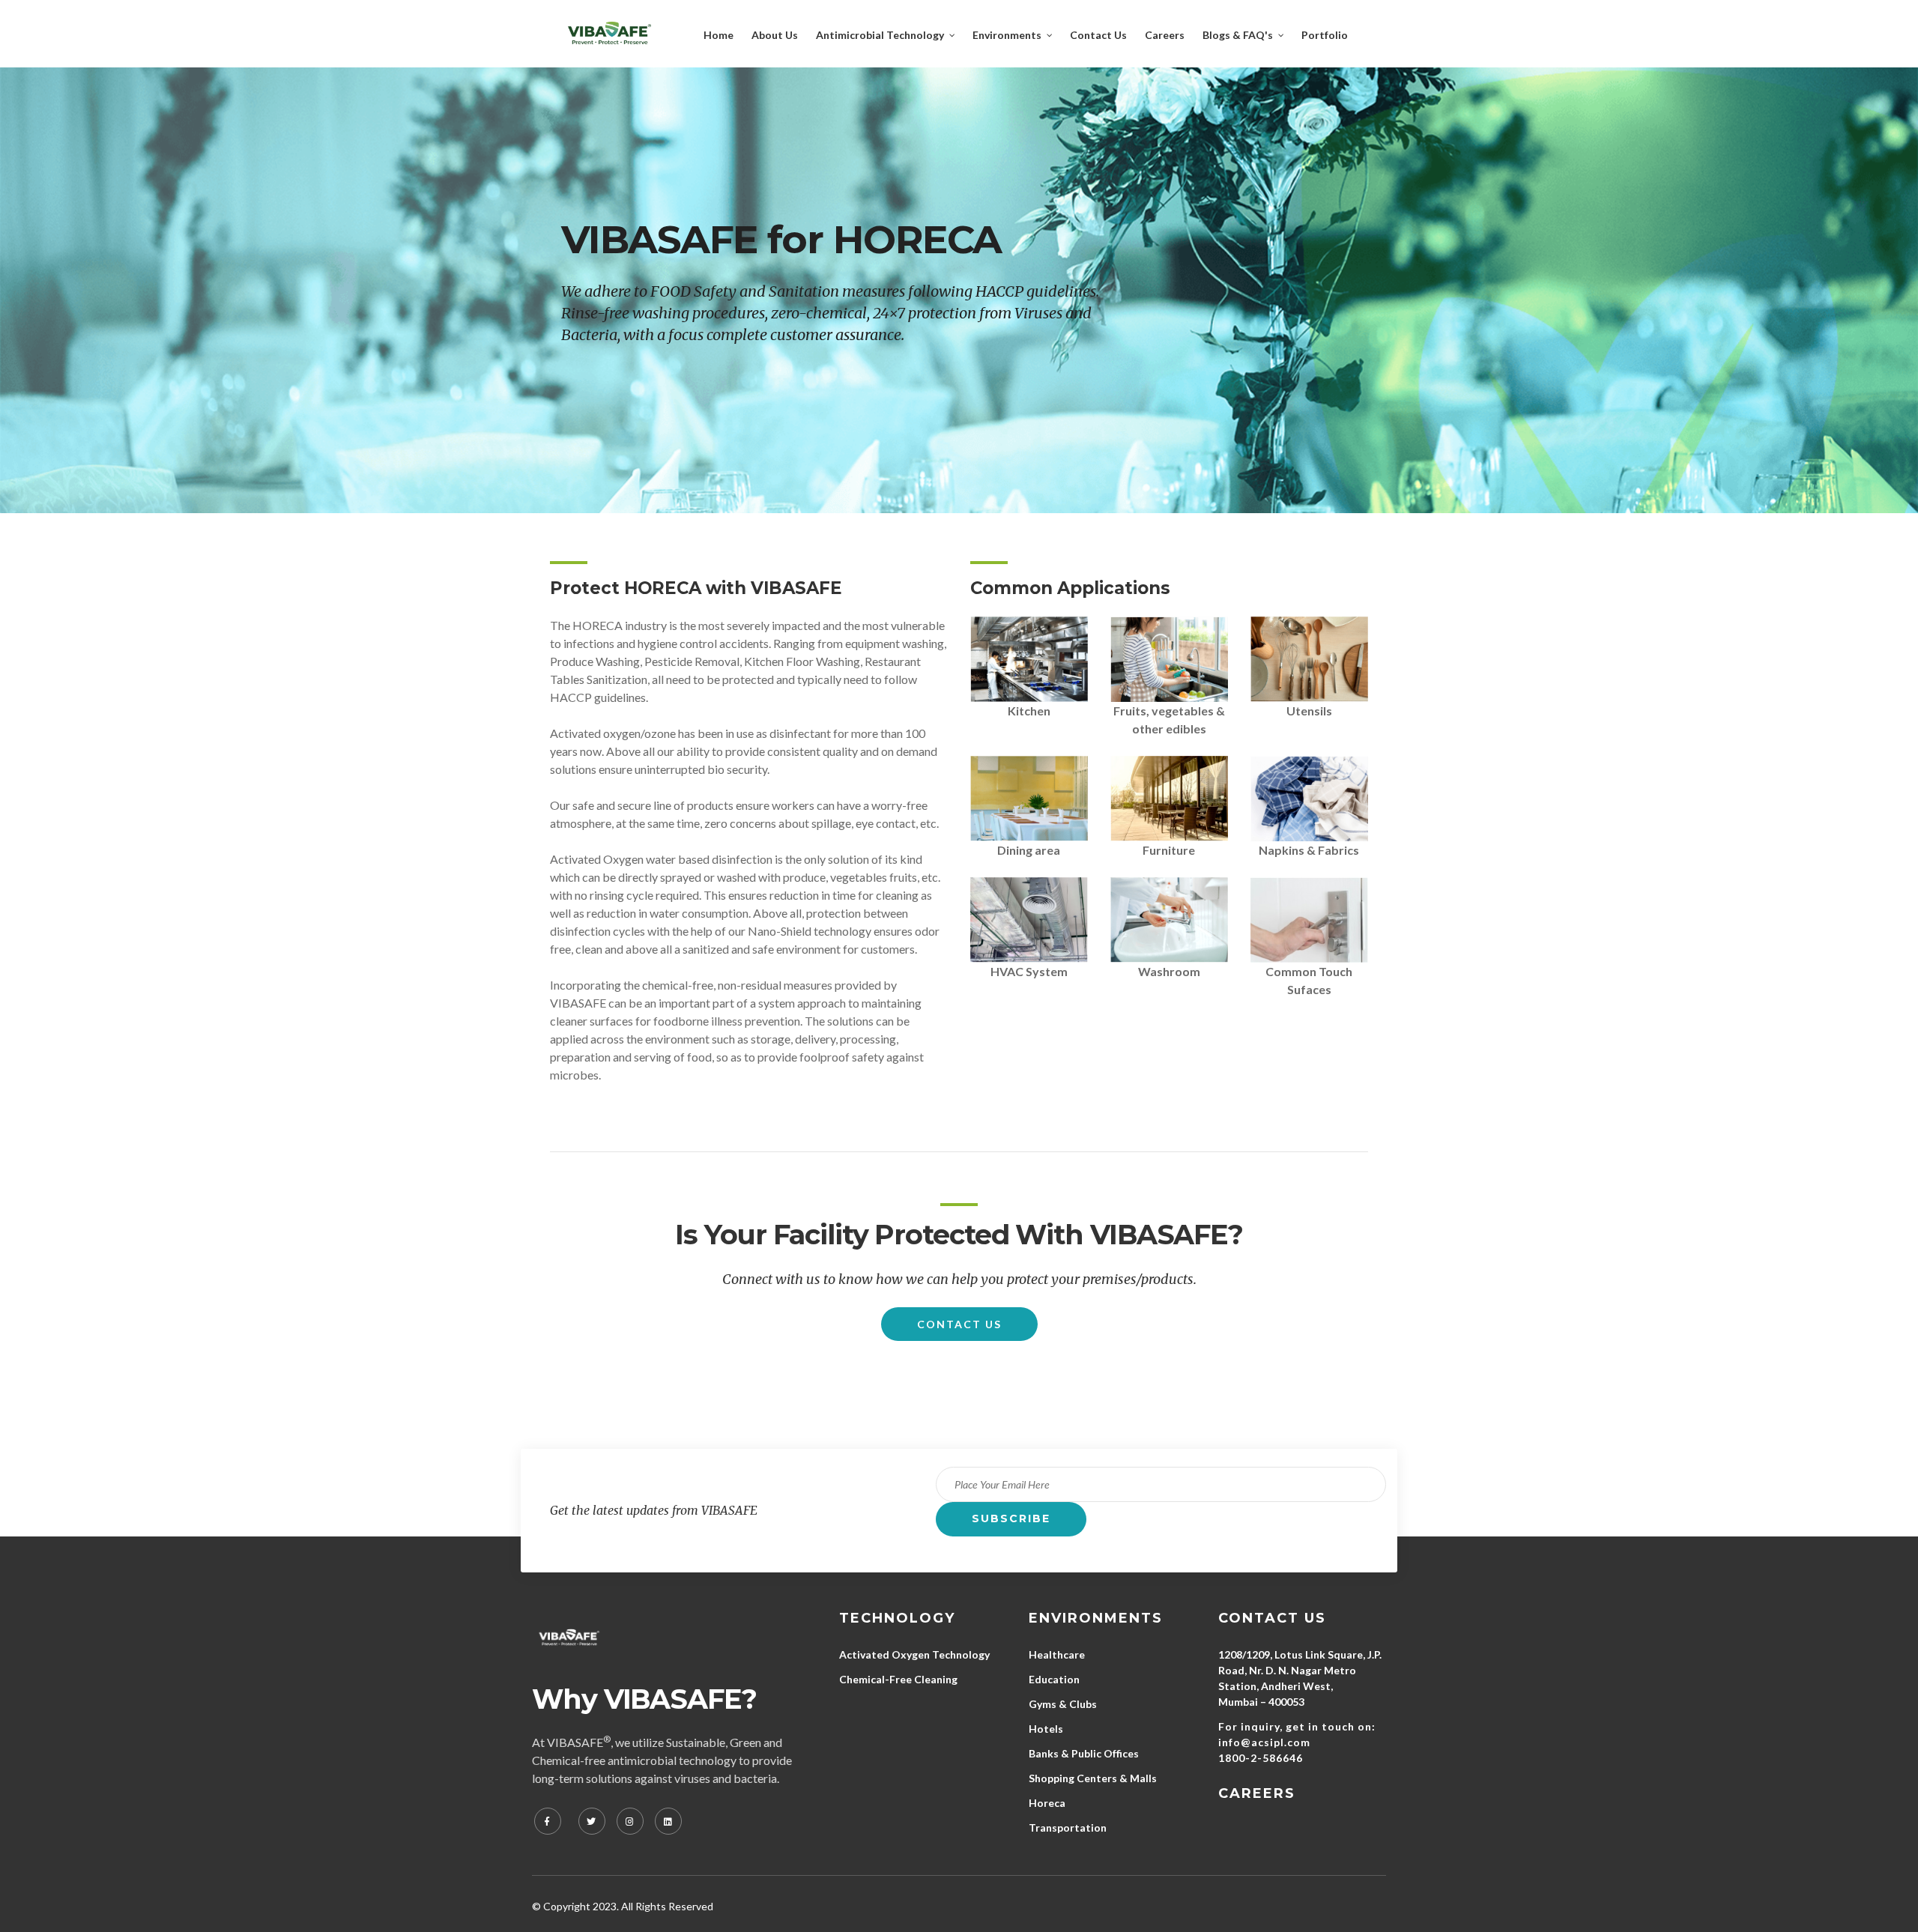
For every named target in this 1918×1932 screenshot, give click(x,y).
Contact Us (959, 1324)
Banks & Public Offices (1084, 1753)
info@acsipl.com (1264, 1742)
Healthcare (1057, 1654)
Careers (1257, 1793)
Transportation (1068, 1827)
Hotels (1046, 1729)
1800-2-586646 (1261, 1758)
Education (1054, 1679)
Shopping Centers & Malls (1093, 1778)
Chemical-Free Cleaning (898, 1679)
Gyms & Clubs (1063, 1704)
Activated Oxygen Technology (914, 1654)
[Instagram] (630, 1821)
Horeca (1047, 1803)
